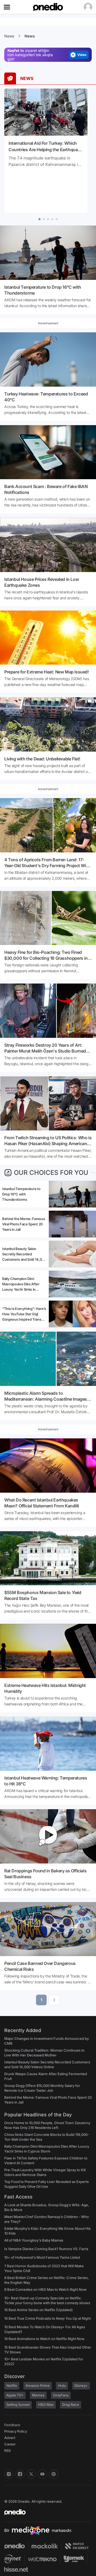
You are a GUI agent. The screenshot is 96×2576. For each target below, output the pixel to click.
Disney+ (81, 2386)
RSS (7, 2451)
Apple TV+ (15, 2395)
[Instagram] (9, 2474)
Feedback (12, 2425)
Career (10, 2444)
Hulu (62, 2386)
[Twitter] (31, 2474)
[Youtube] (42, 2474)
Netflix (12, 2386)
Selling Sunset (18, 2404)
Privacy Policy (16, 2431)
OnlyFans (61, 2395)
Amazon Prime (38, 2386)
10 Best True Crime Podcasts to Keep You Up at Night (47, 2318)
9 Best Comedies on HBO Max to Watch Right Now (45, 2289)
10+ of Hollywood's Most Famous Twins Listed (42, 2257)
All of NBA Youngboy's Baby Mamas (34, 2240)
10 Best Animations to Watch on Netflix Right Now (44, 2339)
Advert (10, 2438)
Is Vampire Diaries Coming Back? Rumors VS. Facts (46, 2249)
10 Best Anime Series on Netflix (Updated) (39, 2310)
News (9, 36)
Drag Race (71, 2404)
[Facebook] (20, 2474)
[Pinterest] (54, 2474)
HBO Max (46, 2404)
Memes (38, 2395)
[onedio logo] (45, 2512)
